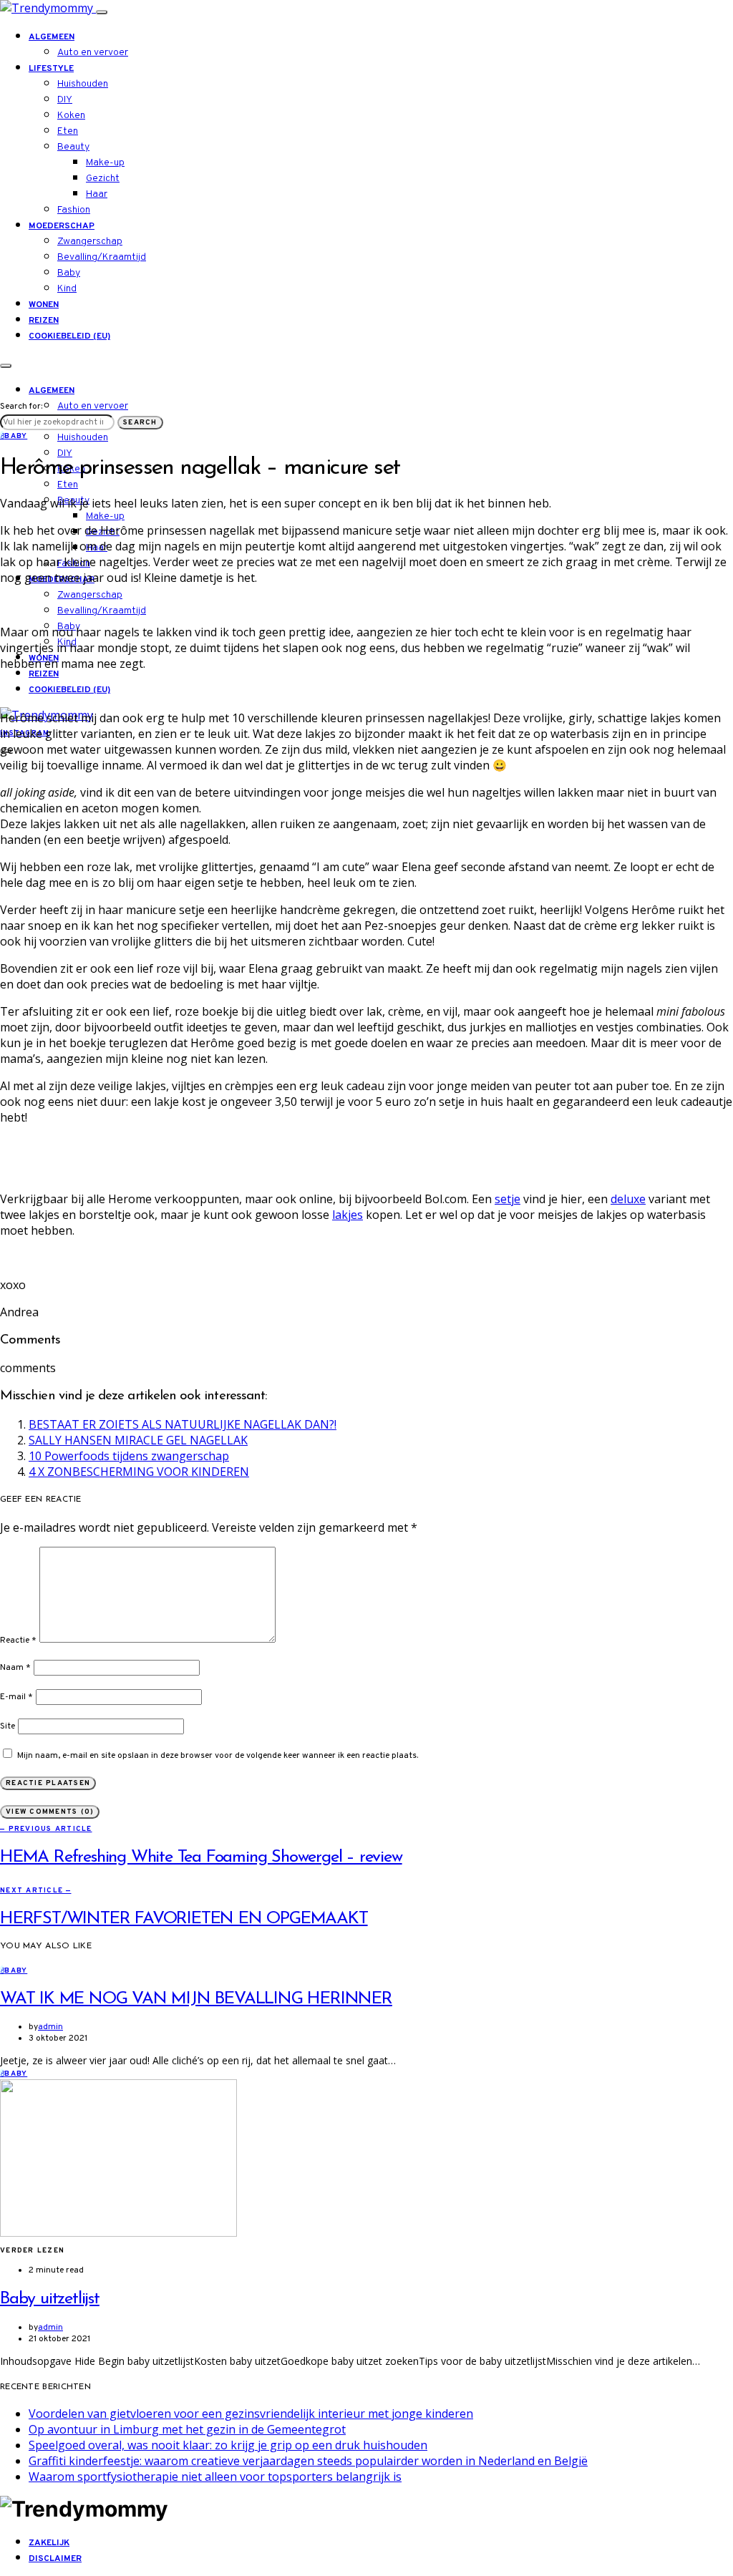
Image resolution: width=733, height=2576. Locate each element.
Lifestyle (51, 69)
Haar (97, 194)
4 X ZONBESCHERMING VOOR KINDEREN (139, 1472)
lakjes (348, 1215)
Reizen (44, 321)
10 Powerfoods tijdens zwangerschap (129, 1456)
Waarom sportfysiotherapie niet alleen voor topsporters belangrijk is (215, 2477)
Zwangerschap (90, 242)
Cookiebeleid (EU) (69, 336)
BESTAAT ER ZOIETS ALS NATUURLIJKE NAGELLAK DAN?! (183, 1424)
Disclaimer (55, 2559)
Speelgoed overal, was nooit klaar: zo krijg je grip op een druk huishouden (228, 2445)
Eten (68, 131)
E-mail (16, 1697)
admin (50, 2027)
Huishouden (83, 84)
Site (8, 1726)
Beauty (73, 147)
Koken (71, 116)
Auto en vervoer (93, 53)
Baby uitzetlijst (50, 2299)
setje (508, 1199)
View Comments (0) (50, 1812)
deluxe (628, 1199)
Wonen (44, 305)
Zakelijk (49, 2543)
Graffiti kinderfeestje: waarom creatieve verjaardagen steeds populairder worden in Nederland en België (308, 2461)
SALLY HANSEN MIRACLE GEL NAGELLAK (138, 1440)
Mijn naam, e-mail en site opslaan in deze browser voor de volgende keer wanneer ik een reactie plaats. (218, 1756)
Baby (69, 273)
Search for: (21, 407)
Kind (67, 289)
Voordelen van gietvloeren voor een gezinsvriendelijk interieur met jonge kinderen (251, 2414)
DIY (65, 100)
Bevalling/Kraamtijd (102, 257)
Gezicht (103, 179)
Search (140, 423)
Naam (15, 1668)
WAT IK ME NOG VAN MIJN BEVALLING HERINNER (196, 1999)
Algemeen (52, 37)
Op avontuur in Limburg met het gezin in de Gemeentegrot (187, 2429)
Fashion (74, 210)
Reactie (18, 1641)
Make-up (105, 163)
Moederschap (62, 226)
